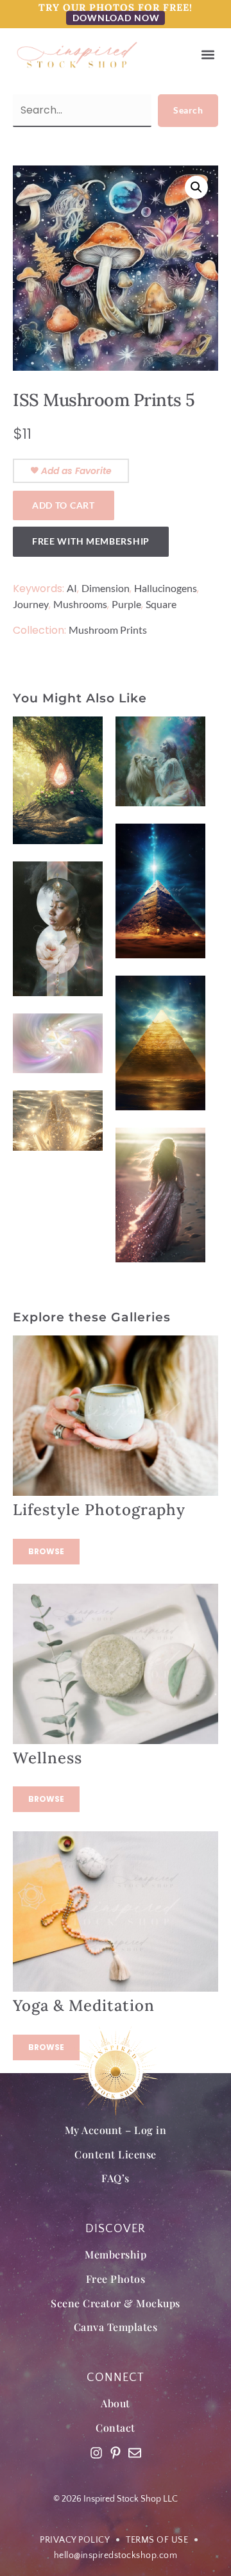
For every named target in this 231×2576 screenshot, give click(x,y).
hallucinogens (166, 588)
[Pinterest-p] (116, 2453)
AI (72, 588)
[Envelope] (135, 2453)
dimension (106, 588)
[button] (208, 55)
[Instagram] (96, 2453)
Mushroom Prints (108, 630)
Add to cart (64, 505)
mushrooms (80, 604)
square (161, 604)
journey (31, 604)
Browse (46, 1551)
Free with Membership (91, 541)
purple (126, 604)
